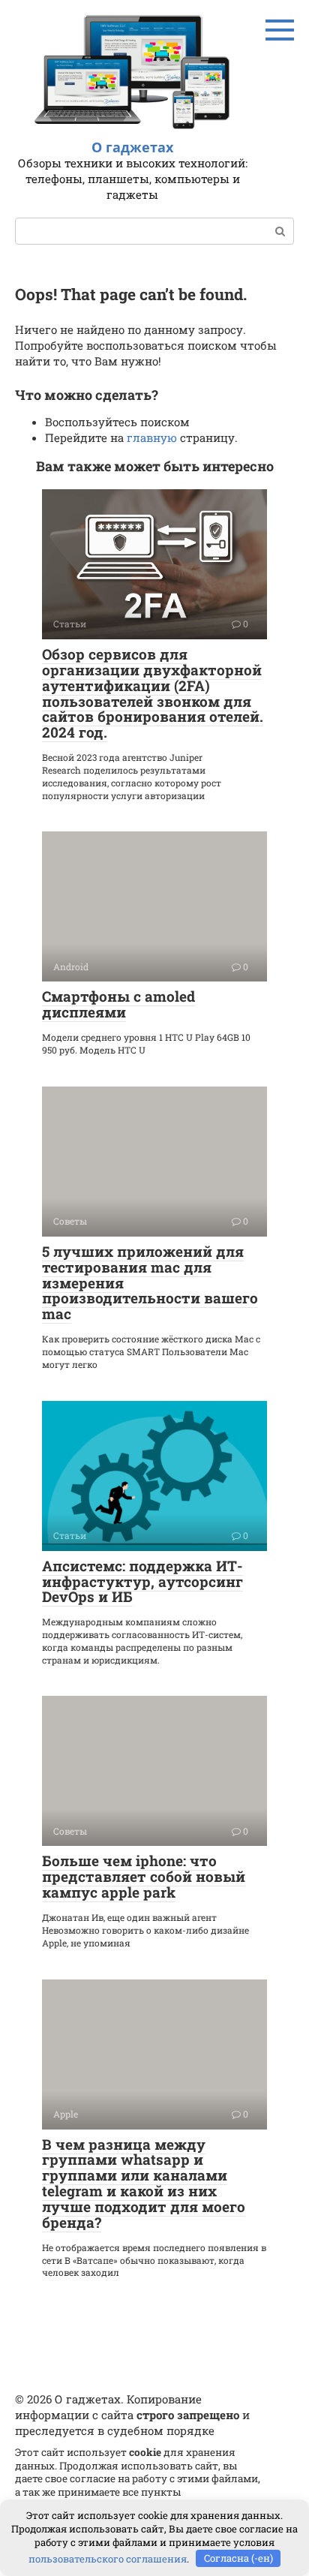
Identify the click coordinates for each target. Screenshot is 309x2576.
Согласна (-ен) (238, 2558)
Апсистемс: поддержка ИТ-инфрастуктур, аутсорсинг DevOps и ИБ (142, 1581)
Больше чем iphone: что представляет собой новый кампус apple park (144, 1876)
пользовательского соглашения (108, 2558)
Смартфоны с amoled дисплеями (118, 1004)
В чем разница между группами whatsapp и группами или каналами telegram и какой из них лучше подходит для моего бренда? (144, 2183)
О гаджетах (132, 147)
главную (152, 437)
